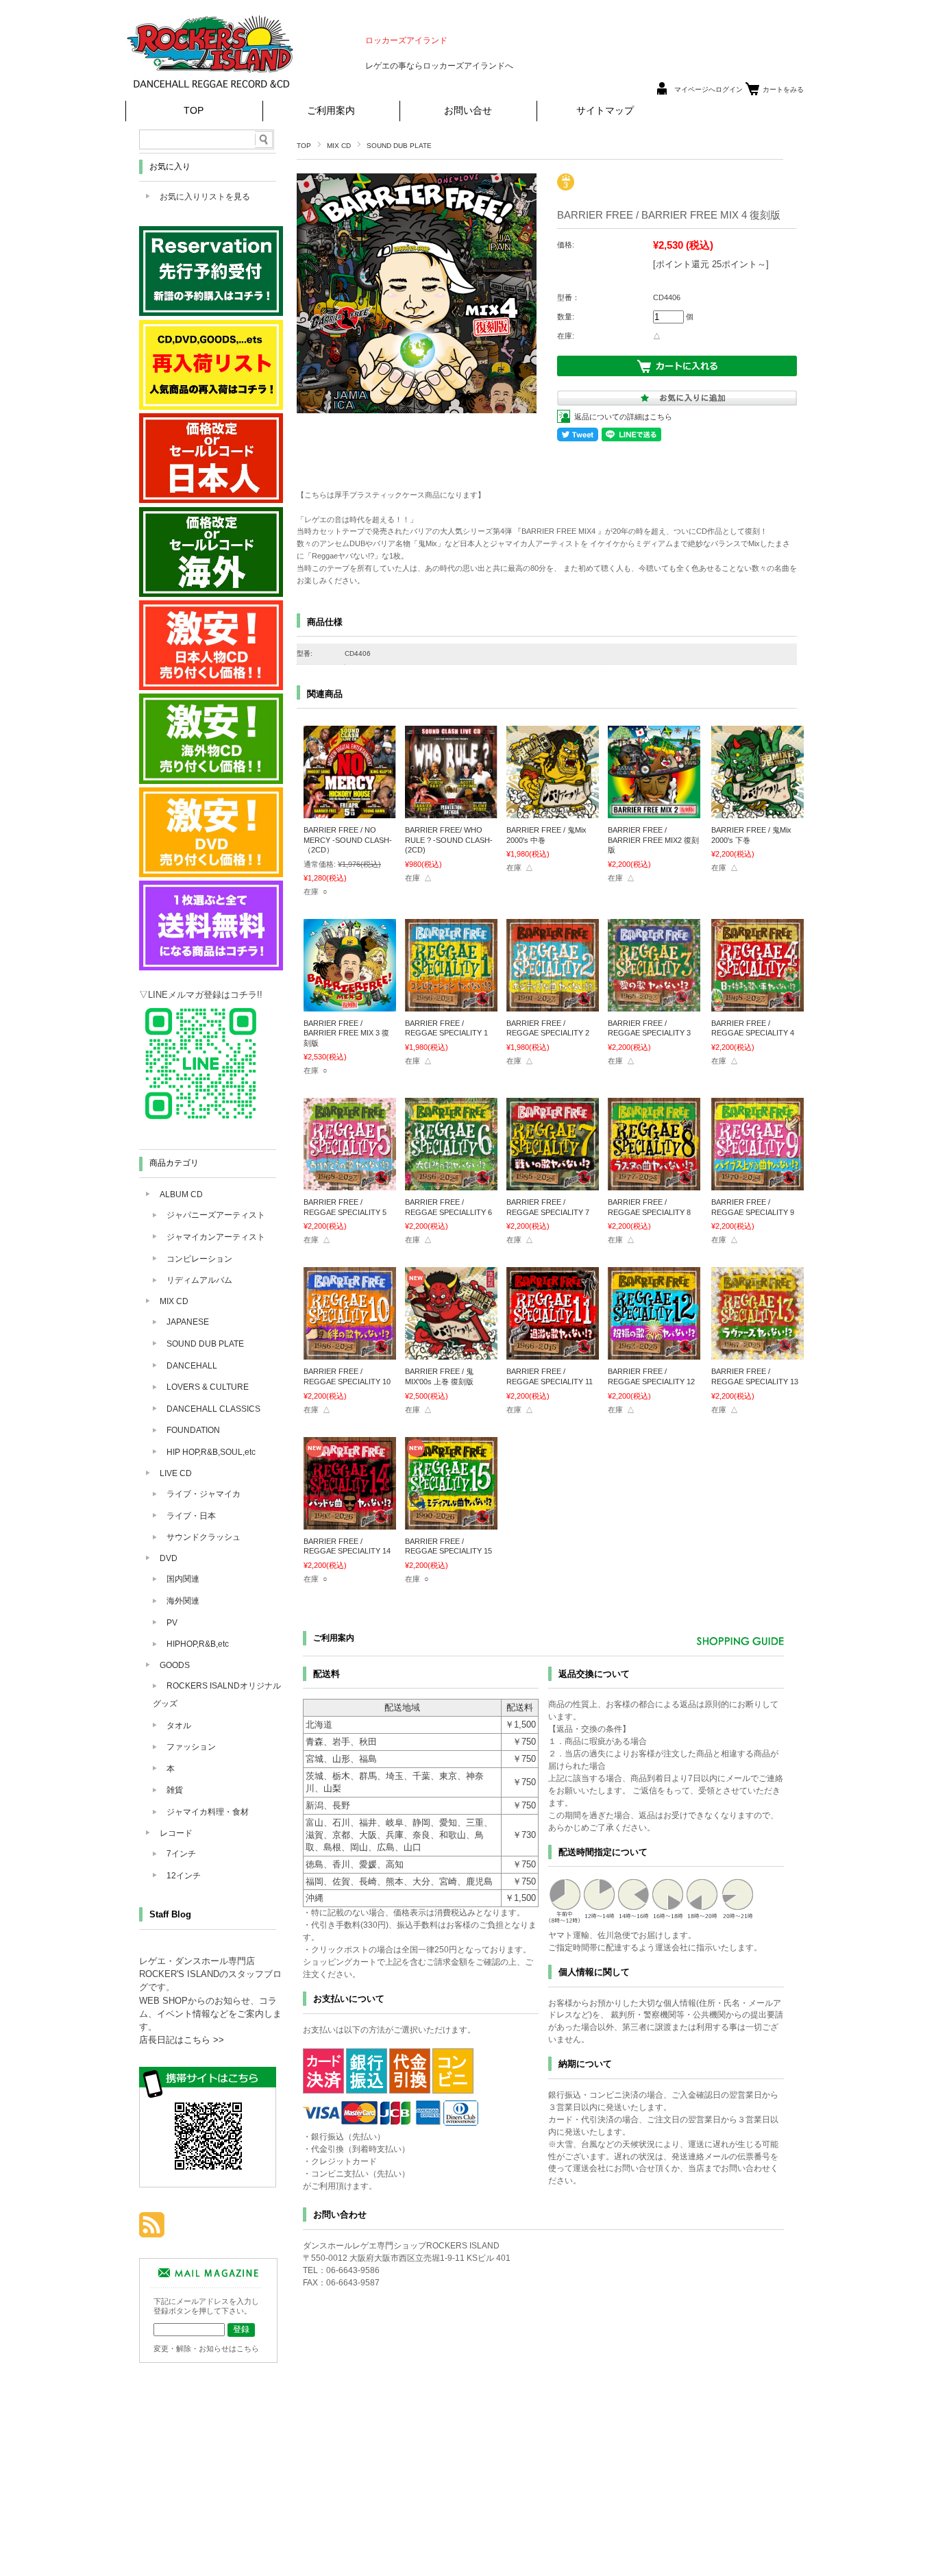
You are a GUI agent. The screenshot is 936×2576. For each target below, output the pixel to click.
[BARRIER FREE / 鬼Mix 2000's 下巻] (758, 811)
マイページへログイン (709, 89)
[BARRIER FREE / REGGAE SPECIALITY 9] (758, 1183)
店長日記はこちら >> (182, 2040)
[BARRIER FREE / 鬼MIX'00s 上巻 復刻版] (451, 1353)
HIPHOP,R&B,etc (198, 1644)
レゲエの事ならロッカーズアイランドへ (439, 66)
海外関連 (183, 1601)
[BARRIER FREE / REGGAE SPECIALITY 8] (654, 1183)
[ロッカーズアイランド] (211, 92)
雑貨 (175, 1790)
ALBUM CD (181, 1194)
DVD (169, 1558)
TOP (194, 111)
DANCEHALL (192, 1366)
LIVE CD (176, 1473)
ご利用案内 (331, 111)
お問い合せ (468, 111)
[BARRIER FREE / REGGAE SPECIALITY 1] (451, 1005)
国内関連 (183, 1579)
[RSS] (152, 2230)
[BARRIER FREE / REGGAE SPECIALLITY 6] (451, 1183)
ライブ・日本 (191, 1516)
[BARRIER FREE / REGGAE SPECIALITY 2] (553, 1005)
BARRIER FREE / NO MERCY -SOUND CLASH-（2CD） (348, 840)
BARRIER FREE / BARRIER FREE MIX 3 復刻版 (346, 1033)
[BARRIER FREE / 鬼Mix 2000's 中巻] (553, 811)
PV (172, 1623)
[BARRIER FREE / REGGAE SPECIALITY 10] (350, 1353)
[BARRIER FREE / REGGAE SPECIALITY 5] (350, 1183)
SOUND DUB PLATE (399, 146)
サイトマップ (605, 111)
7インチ (181, 1854)
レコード (176, 1833)
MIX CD (339, 146)
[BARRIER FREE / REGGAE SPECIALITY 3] (654, 1005)
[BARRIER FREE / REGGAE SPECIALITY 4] (758, 1005)
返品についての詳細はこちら (623, 417)
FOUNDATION (193, 1430)
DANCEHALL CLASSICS (213, 1409)
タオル (179, 1726)
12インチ (184, 1876)
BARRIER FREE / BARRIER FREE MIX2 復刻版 (653, 840)
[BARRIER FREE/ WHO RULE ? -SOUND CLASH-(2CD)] (451, 811)
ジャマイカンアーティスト (216, 1237)
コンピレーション (199, 1259)
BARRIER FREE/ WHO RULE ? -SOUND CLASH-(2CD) (449, 840)
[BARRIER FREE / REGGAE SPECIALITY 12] (654, 1353)
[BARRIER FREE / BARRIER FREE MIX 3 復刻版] (350, 1005)
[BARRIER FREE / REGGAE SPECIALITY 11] (553, 1353)
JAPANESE (188, 1322)
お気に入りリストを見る (205, 197)
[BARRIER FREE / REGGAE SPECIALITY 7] (553, 1183)
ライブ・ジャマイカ (204, 1494)
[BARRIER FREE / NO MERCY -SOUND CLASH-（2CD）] (350, 811)
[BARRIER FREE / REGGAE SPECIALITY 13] (758, 1353)
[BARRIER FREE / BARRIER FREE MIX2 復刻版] (654, 811)
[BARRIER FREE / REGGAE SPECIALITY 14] (350, 1523)
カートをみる (783, 89)
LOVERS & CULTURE (208, 1387)
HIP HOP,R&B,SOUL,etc (211, 1452)
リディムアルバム (199, 1280)
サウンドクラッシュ (204, 1537)
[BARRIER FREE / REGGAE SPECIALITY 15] (451, 1523)
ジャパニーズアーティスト (216, 1215)
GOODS (175, 1665)
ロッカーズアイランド (406, 40)
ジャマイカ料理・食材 (208, 1812)
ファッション (191, 1747)
